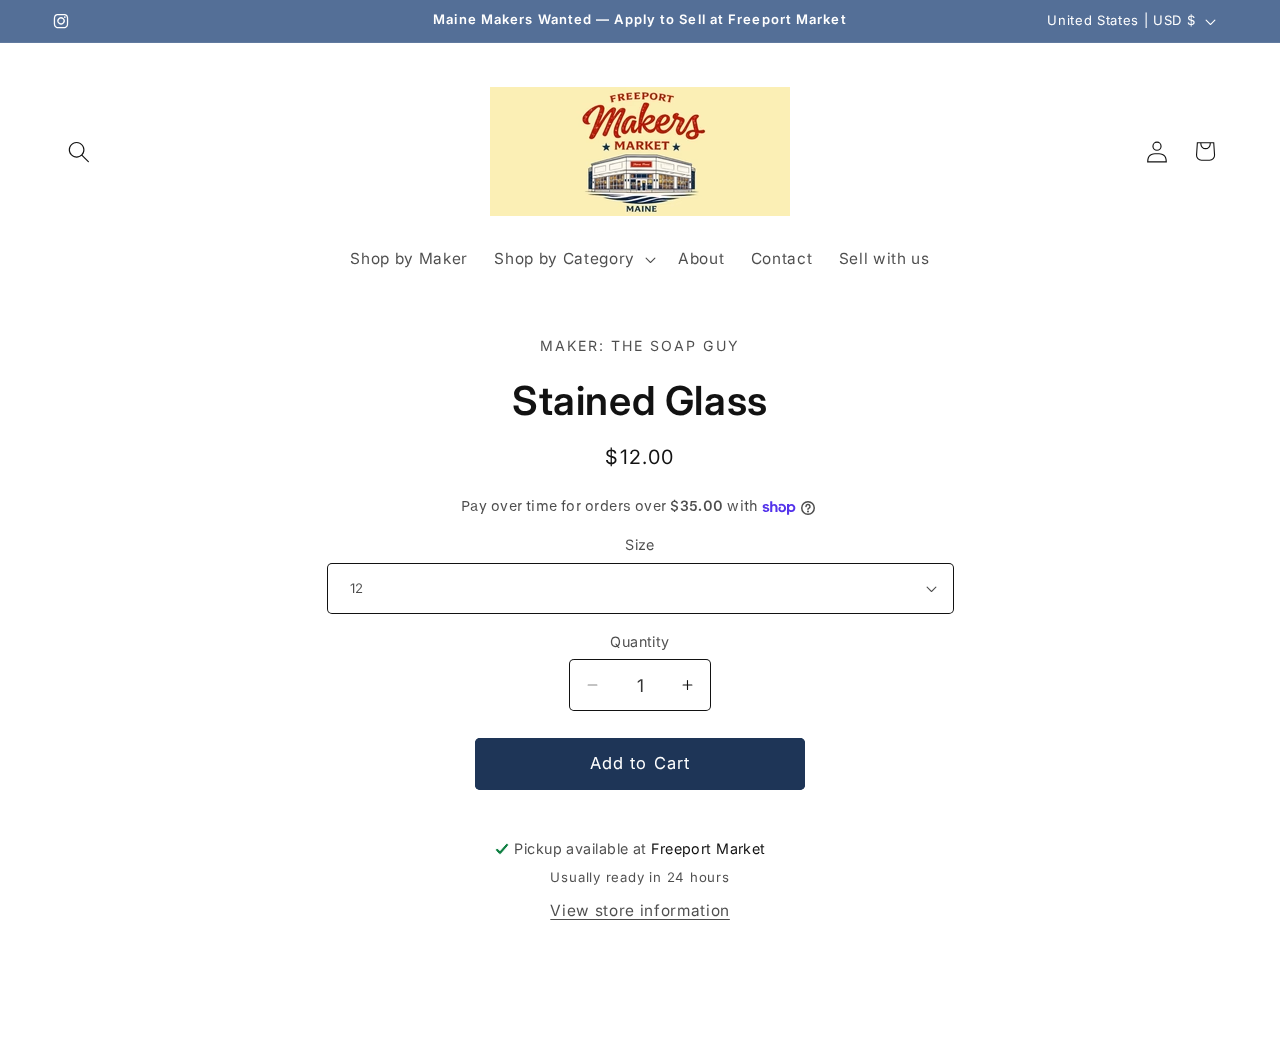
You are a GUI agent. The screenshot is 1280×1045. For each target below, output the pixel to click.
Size (640, 544)
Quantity (640, 641)
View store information (640, 910)
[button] (79, 151)
